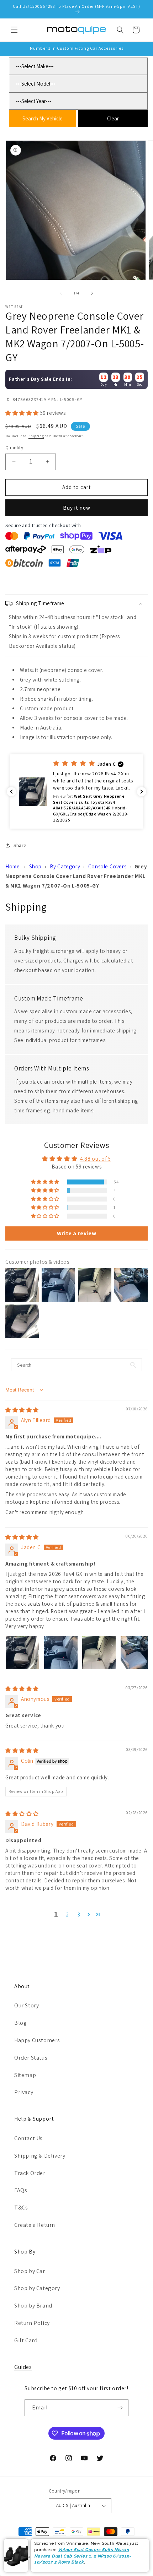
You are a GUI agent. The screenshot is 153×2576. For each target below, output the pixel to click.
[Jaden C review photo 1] (22, 1653)
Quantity (14, 448)
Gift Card (26, 2340)
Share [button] (20, 845)
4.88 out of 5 (96, 1159)
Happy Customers (37, 2040)
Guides (23, 2367)
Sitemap (25, 2075)
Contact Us (28, 2138)
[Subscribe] (120, 2408)
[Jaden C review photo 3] (99, 1653)
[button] (14, 30)
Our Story (27, 2005)
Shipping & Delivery (40, 2156)
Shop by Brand (33, 2306)
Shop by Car (30, 2271)
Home (12, 866)
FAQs (21, 2190)
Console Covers (107, 866)
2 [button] (67, 1915)
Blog (20, 2023)
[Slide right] (92, 293)
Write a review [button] (76, 1233)
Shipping (36, 436)
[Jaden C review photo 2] (61, 1653)
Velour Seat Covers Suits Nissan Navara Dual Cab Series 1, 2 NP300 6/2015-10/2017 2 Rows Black (83, 2556)
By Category (65, 866)
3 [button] (79, 1915)
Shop (35, 866)
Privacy (24, 2092)
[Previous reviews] (11, 792)
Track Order (30, 2173)
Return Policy (32, 2323)
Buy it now (77, 508)
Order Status (31, 2058)
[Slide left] (61, 293)
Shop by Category (37, 2288)
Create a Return (35, 2225)
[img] (22, 1410)
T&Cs (21, 2208)
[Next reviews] (142, 792)
